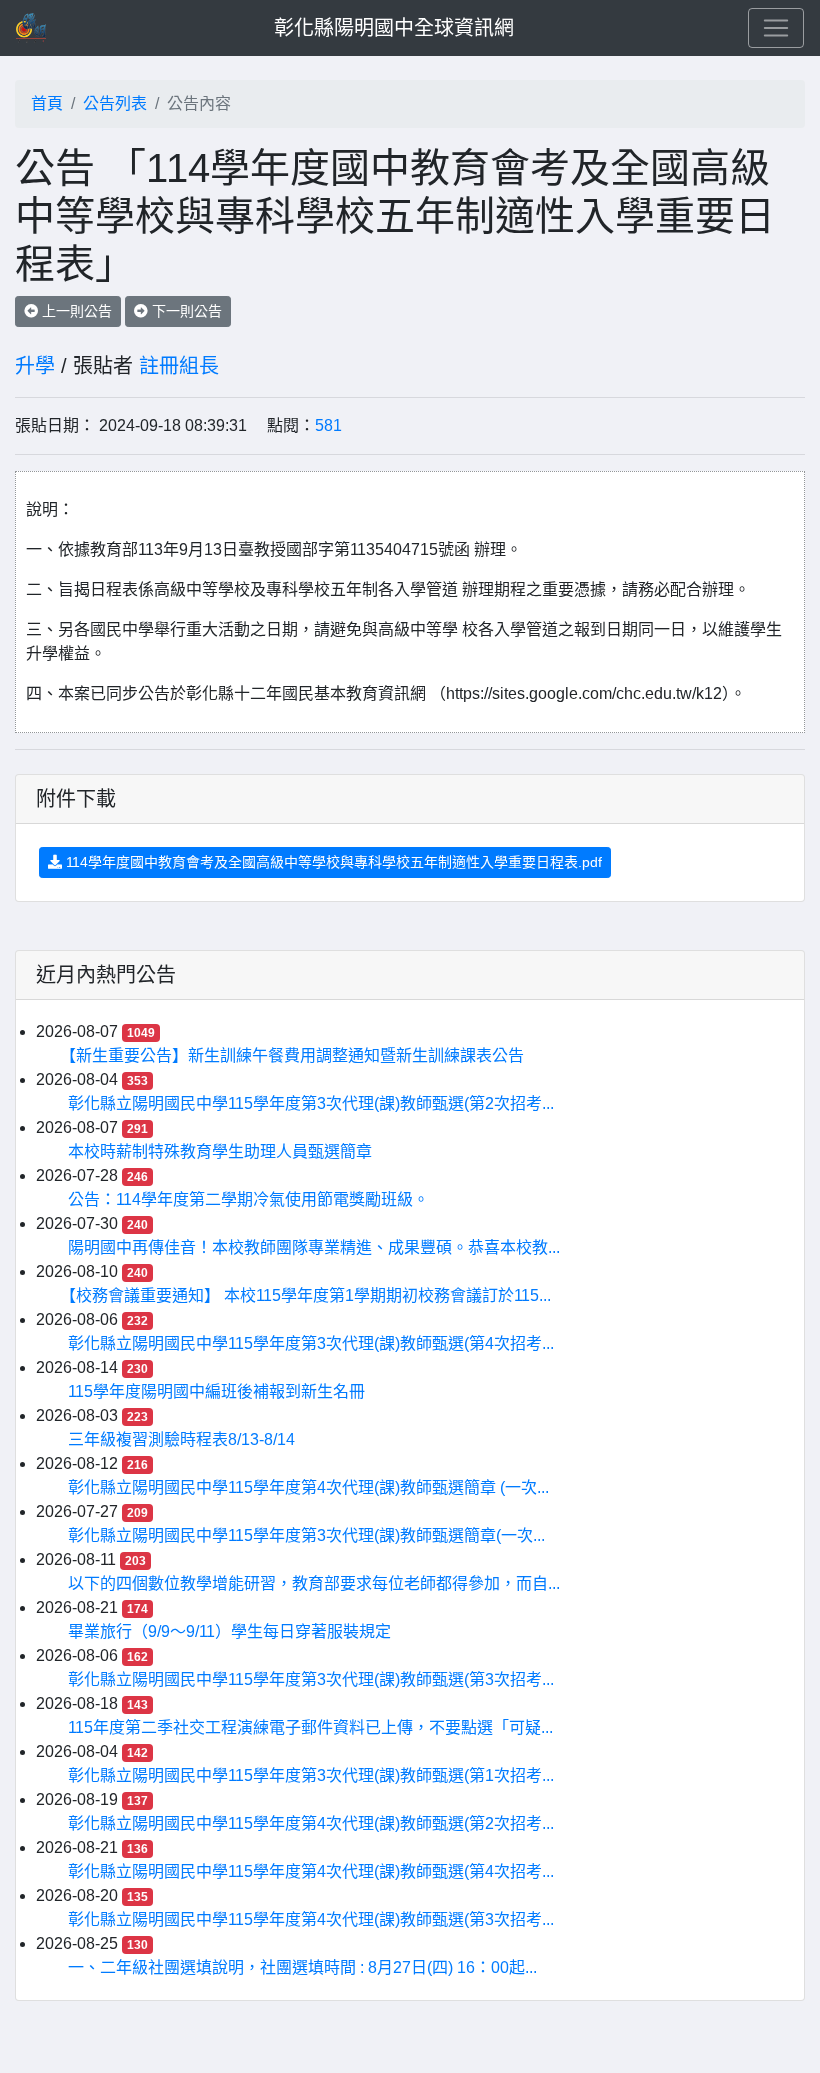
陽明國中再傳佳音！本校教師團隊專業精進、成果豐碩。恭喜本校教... (314, 1247)
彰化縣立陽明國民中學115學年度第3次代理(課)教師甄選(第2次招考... (311, 1103)
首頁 (47, 103)
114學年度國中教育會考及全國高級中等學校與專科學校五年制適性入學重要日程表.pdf (332, 862)
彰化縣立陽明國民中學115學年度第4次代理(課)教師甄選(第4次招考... (311, 1871)
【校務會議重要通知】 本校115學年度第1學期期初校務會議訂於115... (309, 1295)
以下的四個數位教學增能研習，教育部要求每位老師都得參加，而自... (314, 1583)
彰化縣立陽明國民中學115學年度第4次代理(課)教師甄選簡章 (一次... (308, 1487)
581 (328, 425)
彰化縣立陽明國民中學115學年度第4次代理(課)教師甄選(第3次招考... (311, 1919)
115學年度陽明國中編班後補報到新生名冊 (216, 1391)
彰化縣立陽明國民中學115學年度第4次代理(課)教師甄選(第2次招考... (311, 1823)
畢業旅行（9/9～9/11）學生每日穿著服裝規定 (229, 1631)
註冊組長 (179, 366)
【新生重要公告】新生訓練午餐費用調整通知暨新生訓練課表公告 (296, 1055)
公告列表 (115, 103)
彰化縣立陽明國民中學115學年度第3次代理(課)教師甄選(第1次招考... (311, 1775)
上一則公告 (75, 311)
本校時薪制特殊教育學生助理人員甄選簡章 (220, 1151)
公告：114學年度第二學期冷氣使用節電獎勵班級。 (248, 1199)
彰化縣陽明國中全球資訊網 (394, 28)
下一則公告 (185, 311)
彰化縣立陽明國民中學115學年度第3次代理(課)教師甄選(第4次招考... (311, 1343)
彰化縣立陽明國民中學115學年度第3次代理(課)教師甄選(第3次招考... (311, 1679)
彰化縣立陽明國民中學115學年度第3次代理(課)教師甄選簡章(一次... (306, 1535)
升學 (35, 366)
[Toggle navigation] (776, 28)
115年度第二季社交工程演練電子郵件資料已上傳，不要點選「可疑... (310, 1727)
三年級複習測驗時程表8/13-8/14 (181, 1439)
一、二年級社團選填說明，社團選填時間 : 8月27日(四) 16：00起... (302, 1967)
